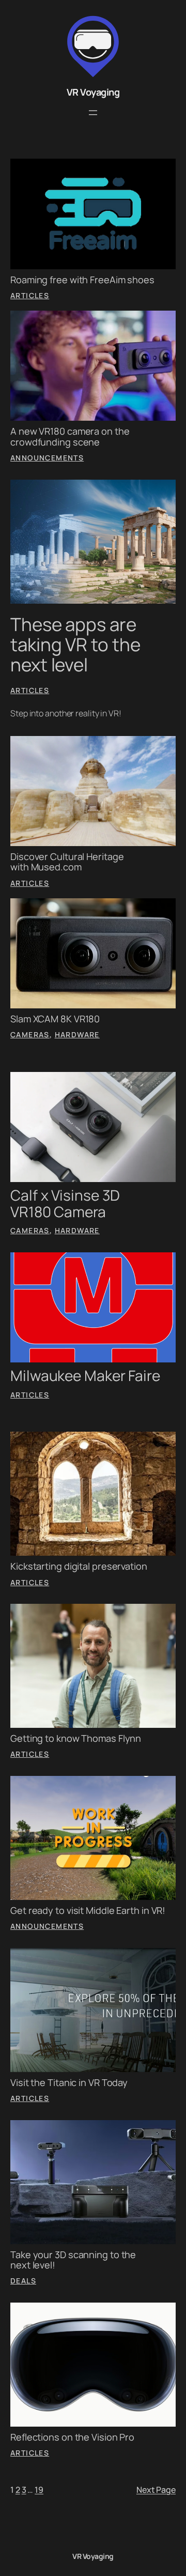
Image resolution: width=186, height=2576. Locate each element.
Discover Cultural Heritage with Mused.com (67, 862)
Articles (30, 295)
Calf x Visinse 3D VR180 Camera (65, 1203)
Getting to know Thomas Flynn (76, 1738)
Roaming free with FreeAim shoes (82, 280)
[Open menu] (93, 113)
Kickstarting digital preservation (79, 1566)
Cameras (30, 1034)
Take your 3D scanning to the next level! (73, 2260)
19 (39, 2490)
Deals (23, 2281)
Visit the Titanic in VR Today (69, 2082)
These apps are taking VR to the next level (75, 645)
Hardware (77, 1034)
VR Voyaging (93, 92)
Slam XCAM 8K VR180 (55, 1019)
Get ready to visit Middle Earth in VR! (88, 1910)
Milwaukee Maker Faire (85, 1376)
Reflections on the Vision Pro (72, 2437)
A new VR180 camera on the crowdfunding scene (70, 436)
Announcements (47, 458)
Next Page (156, 2490)
